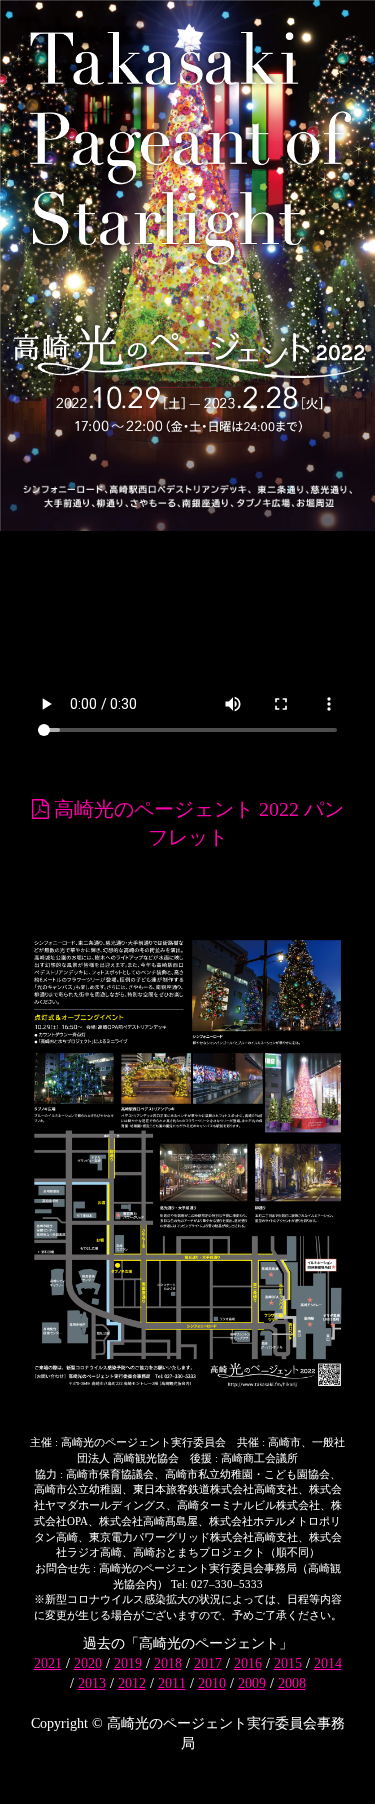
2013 (92, 1683)
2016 (248, 1663)
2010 (212, 1683)
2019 (128, 1663)
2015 (288, 1663)
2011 (172, 1683)
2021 (48, 1663)
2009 (252, 1683)
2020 (88, 1663)
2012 (132, 1683)
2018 (168, 1663)
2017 (208, 1663)
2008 (292, 1683)
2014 (328, 1663)
